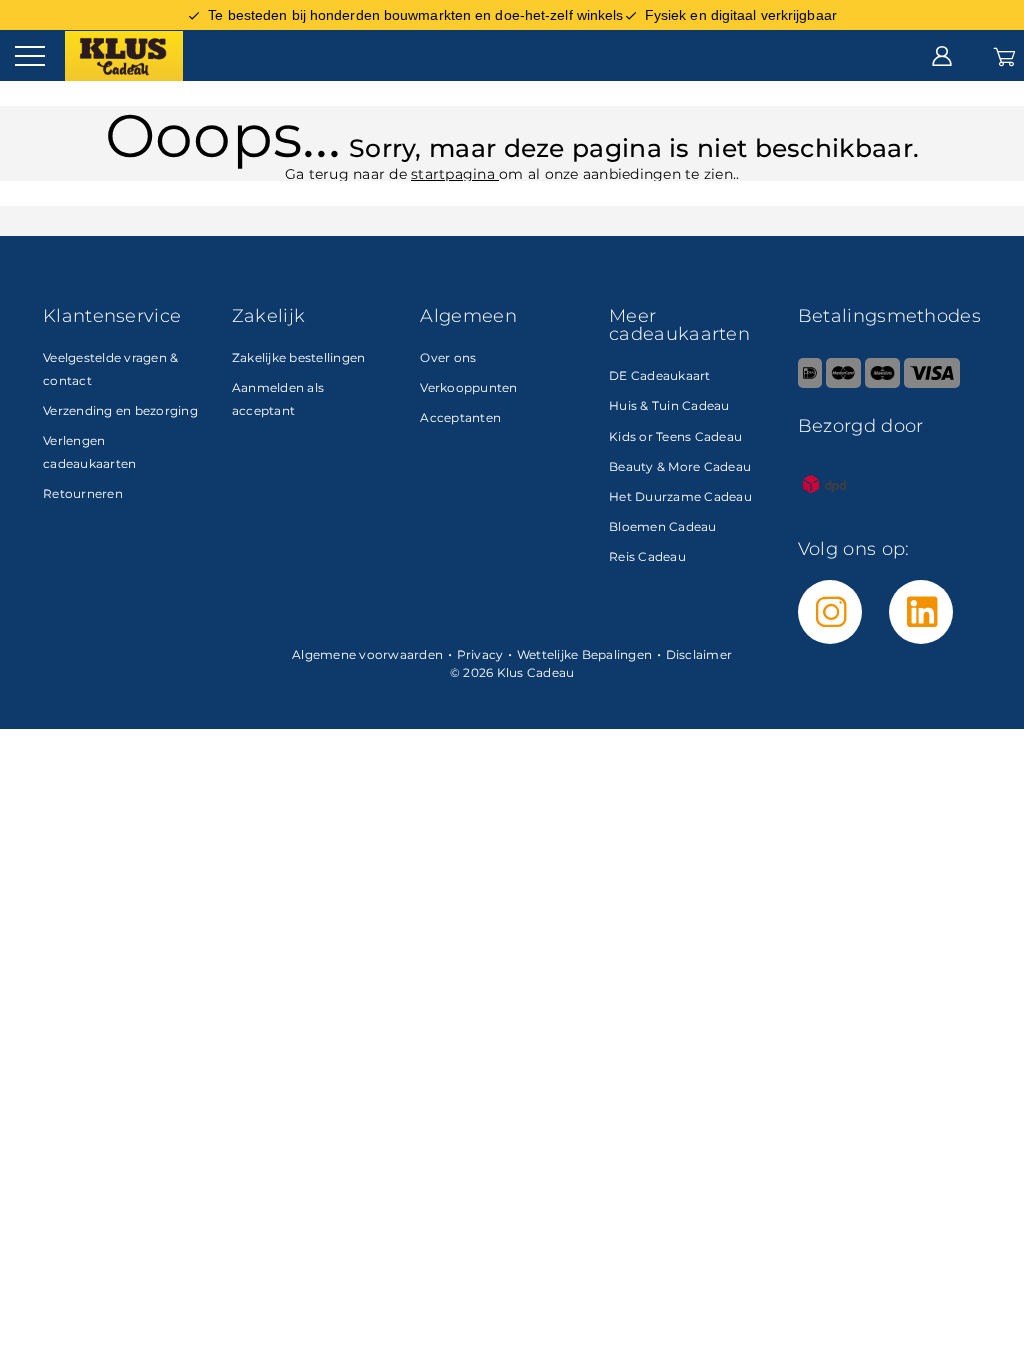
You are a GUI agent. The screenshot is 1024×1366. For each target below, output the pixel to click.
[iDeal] (810, 383)
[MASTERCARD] (843, 383)
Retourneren (83, 493)
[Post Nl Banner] (825, 506)
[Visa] (931, 383)
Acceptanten (460, 417)
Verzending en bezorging (120, 410)
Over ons (448, 357)
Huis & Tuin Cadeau (669, 405)
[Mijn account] (942, 55)
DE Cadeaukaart (660, 375)
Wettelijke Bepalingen (584, 654)
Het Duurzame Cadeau (680, 496)
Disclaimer (699, 654)
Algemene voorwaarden (367, 654)
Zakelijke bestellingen (299, 357)
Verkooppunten (468, 387)
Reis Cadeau (647, 556)
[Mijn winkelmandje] (1004, 55)
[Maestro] (882, 383)
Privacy (480, 654)
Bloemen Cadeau (663, 526)
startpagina (455, 174)
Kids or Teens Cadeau (675, 436)
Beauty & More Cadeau (680, 466)
